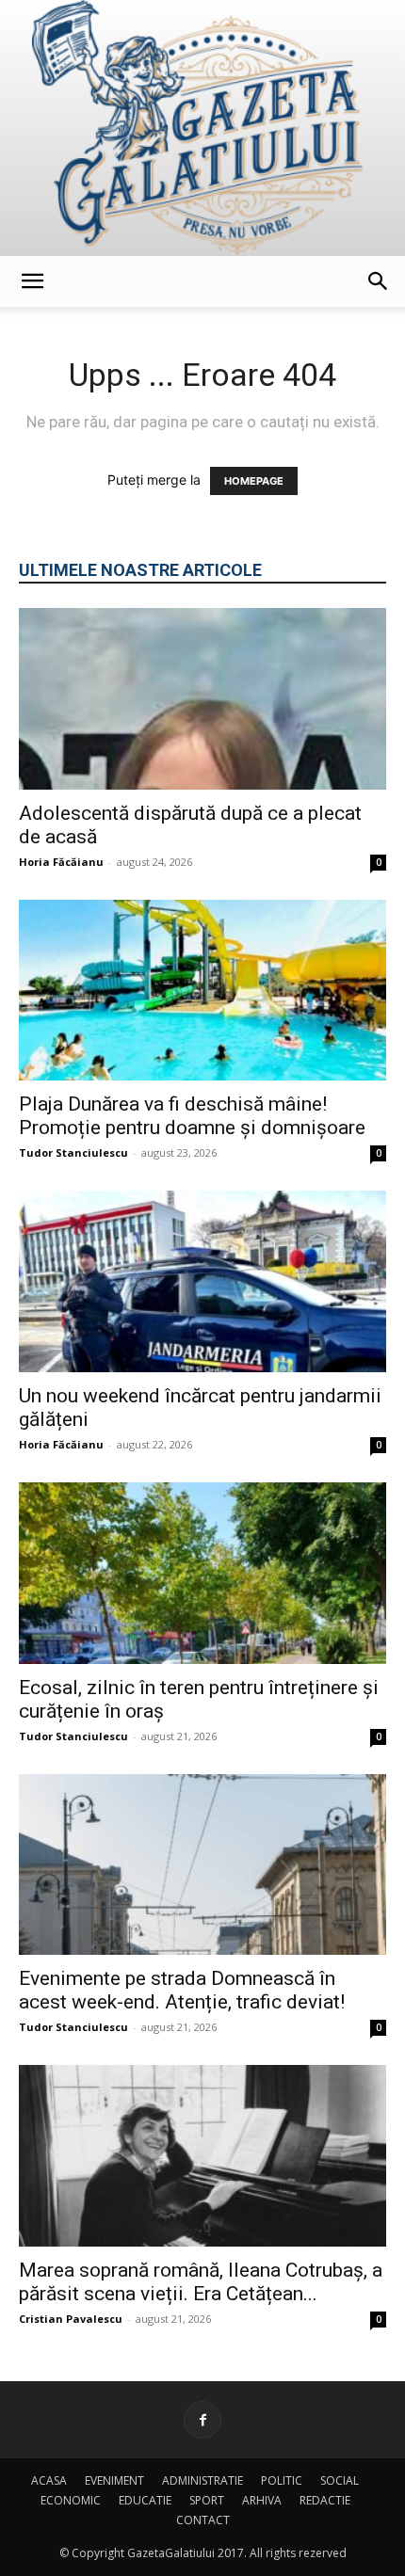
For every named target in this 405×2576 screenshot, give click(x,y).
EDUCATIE (145, 2500)
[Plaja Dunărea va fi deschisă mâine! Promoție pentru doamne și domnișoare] (202, 991)
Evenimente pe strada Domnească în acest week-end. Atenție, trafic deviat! (182, 1990)
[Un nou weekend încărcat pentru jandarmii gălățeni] (202, 1281)
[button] (32, 281)
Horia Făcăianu (61, 862)
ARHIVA (262, 2500)
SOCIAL (340, 2480)
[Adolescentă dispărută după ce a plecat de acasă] (202, 699)
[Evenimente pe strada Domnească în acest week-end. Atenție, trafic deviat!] (202, 1865)
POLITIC (282, 2480)
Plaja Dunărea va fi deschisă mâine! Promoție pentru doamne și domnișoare (192, 1116)
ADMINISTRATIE (202, 2480)
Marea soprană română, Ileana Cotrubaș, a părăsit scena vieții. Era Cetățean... (201, 2282)
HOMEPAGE (254, 481)
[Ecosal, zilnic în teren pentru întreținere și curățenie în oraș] (202, 1573)
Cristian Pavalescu (71, 2319)
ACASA (49, 2480)
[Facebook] (202, 2420)
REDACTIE (325, 2500)
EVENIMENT (114, 2480)
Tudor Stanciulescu (73, 1152)
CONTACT (203, 2520)
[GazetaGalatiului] (202, 128)
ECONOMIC (71, 2500)
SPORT (207, 2500)
